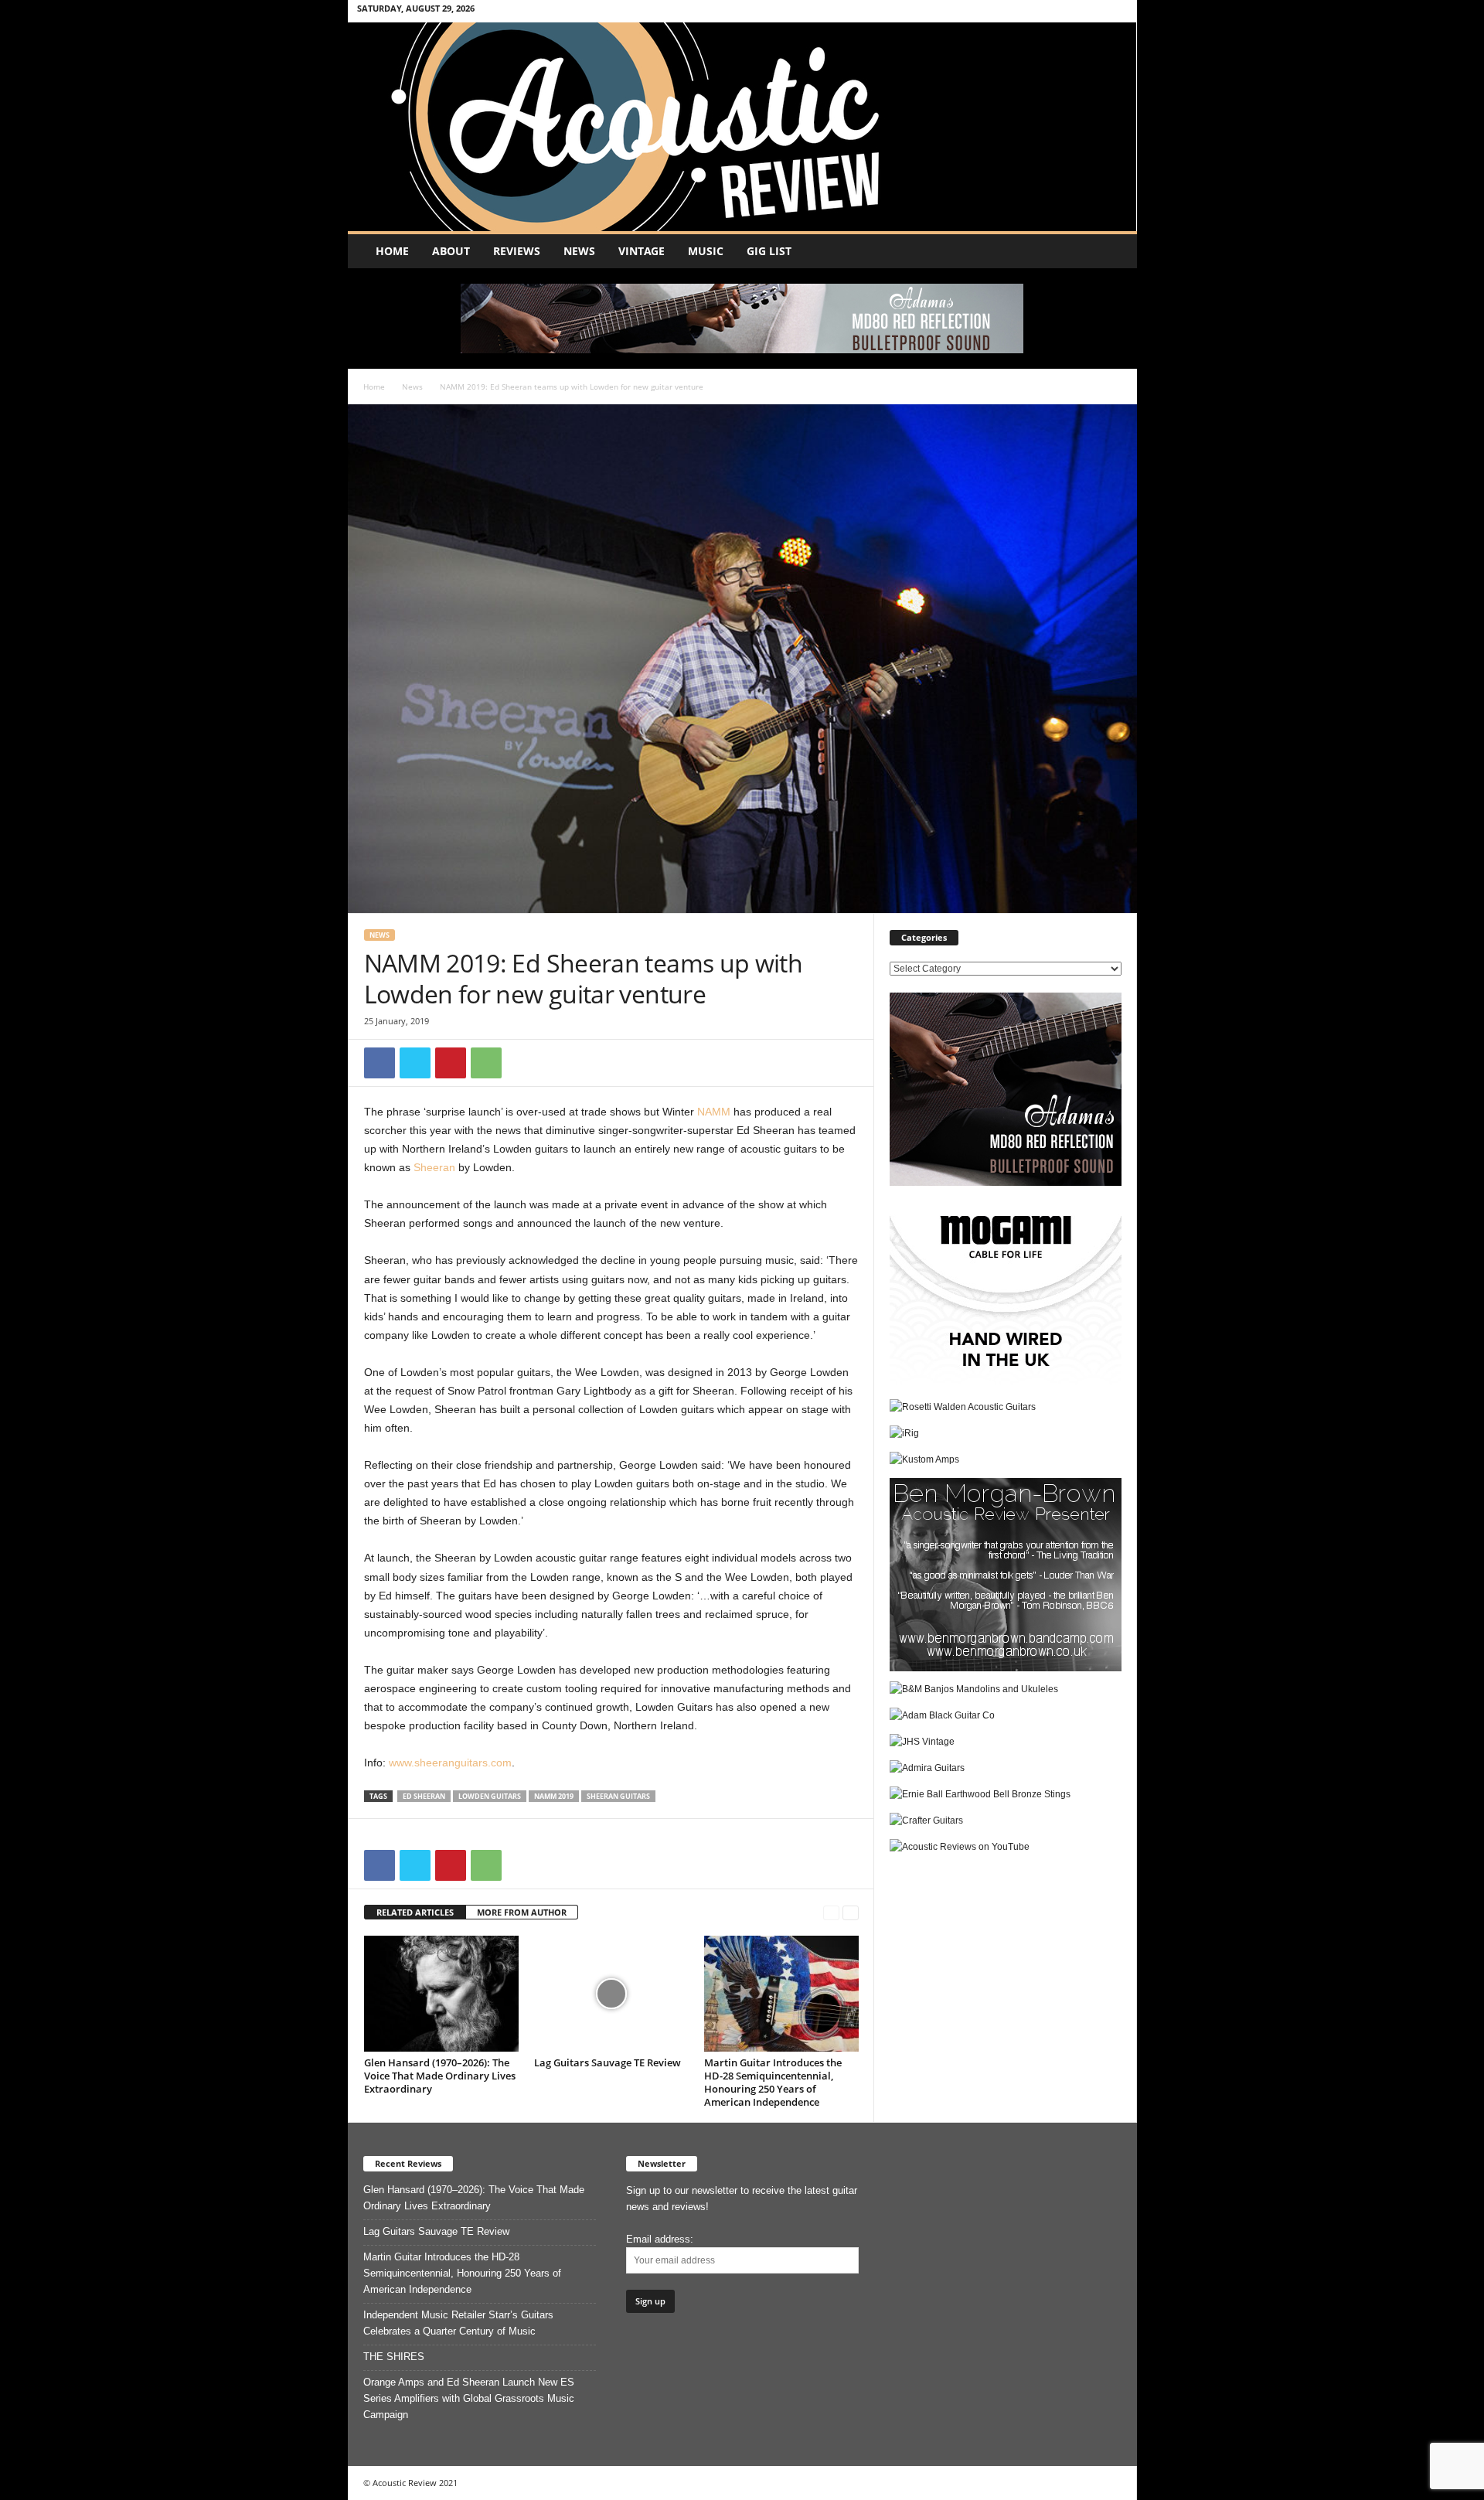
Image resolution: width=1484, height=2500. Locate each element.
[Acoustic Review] (742, 127)
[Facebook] (1068, 11)
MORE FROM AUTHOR (522, 1912)
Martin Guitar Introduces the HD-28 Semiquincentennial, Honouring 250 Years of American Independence (773, 2082)
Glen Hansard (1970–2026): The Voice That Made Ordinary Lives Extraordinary (440, 2076)
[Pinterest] (451, 1063)
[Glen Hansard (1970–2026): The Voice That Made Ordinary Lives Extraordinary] (441, 1994)
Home (392, 251)
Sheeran (434, 1167)
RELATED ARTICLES (415, 1912)
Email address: (660, 2239)
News (579, 251)
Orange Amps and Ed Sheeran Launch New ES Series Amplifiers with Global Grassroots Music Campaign (469, 2398)
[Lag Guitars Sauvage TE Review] (611, 1994)
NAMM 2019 (554, 1796)
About (451, 251)
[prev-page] (831, 1913)
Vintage (642, 251)
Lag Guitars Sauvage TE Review (608, 2062)
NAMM (714, 1112)
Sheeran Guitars (618, 1796)
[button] (1114, 251)
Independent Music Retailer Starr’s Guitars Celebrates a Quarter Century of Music (458, 2323)
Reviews (517, 251)
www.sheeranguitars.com (450, 1763)
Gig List (769, 251)
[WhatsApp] (486, 1063)
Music (706, 251)
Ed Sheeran (424, 1796)
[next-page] (851, 1913)
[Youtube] (1116, 11)
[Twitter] (1092, 11)
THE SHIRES (394, 2357)
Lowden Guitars (490, 1796)
